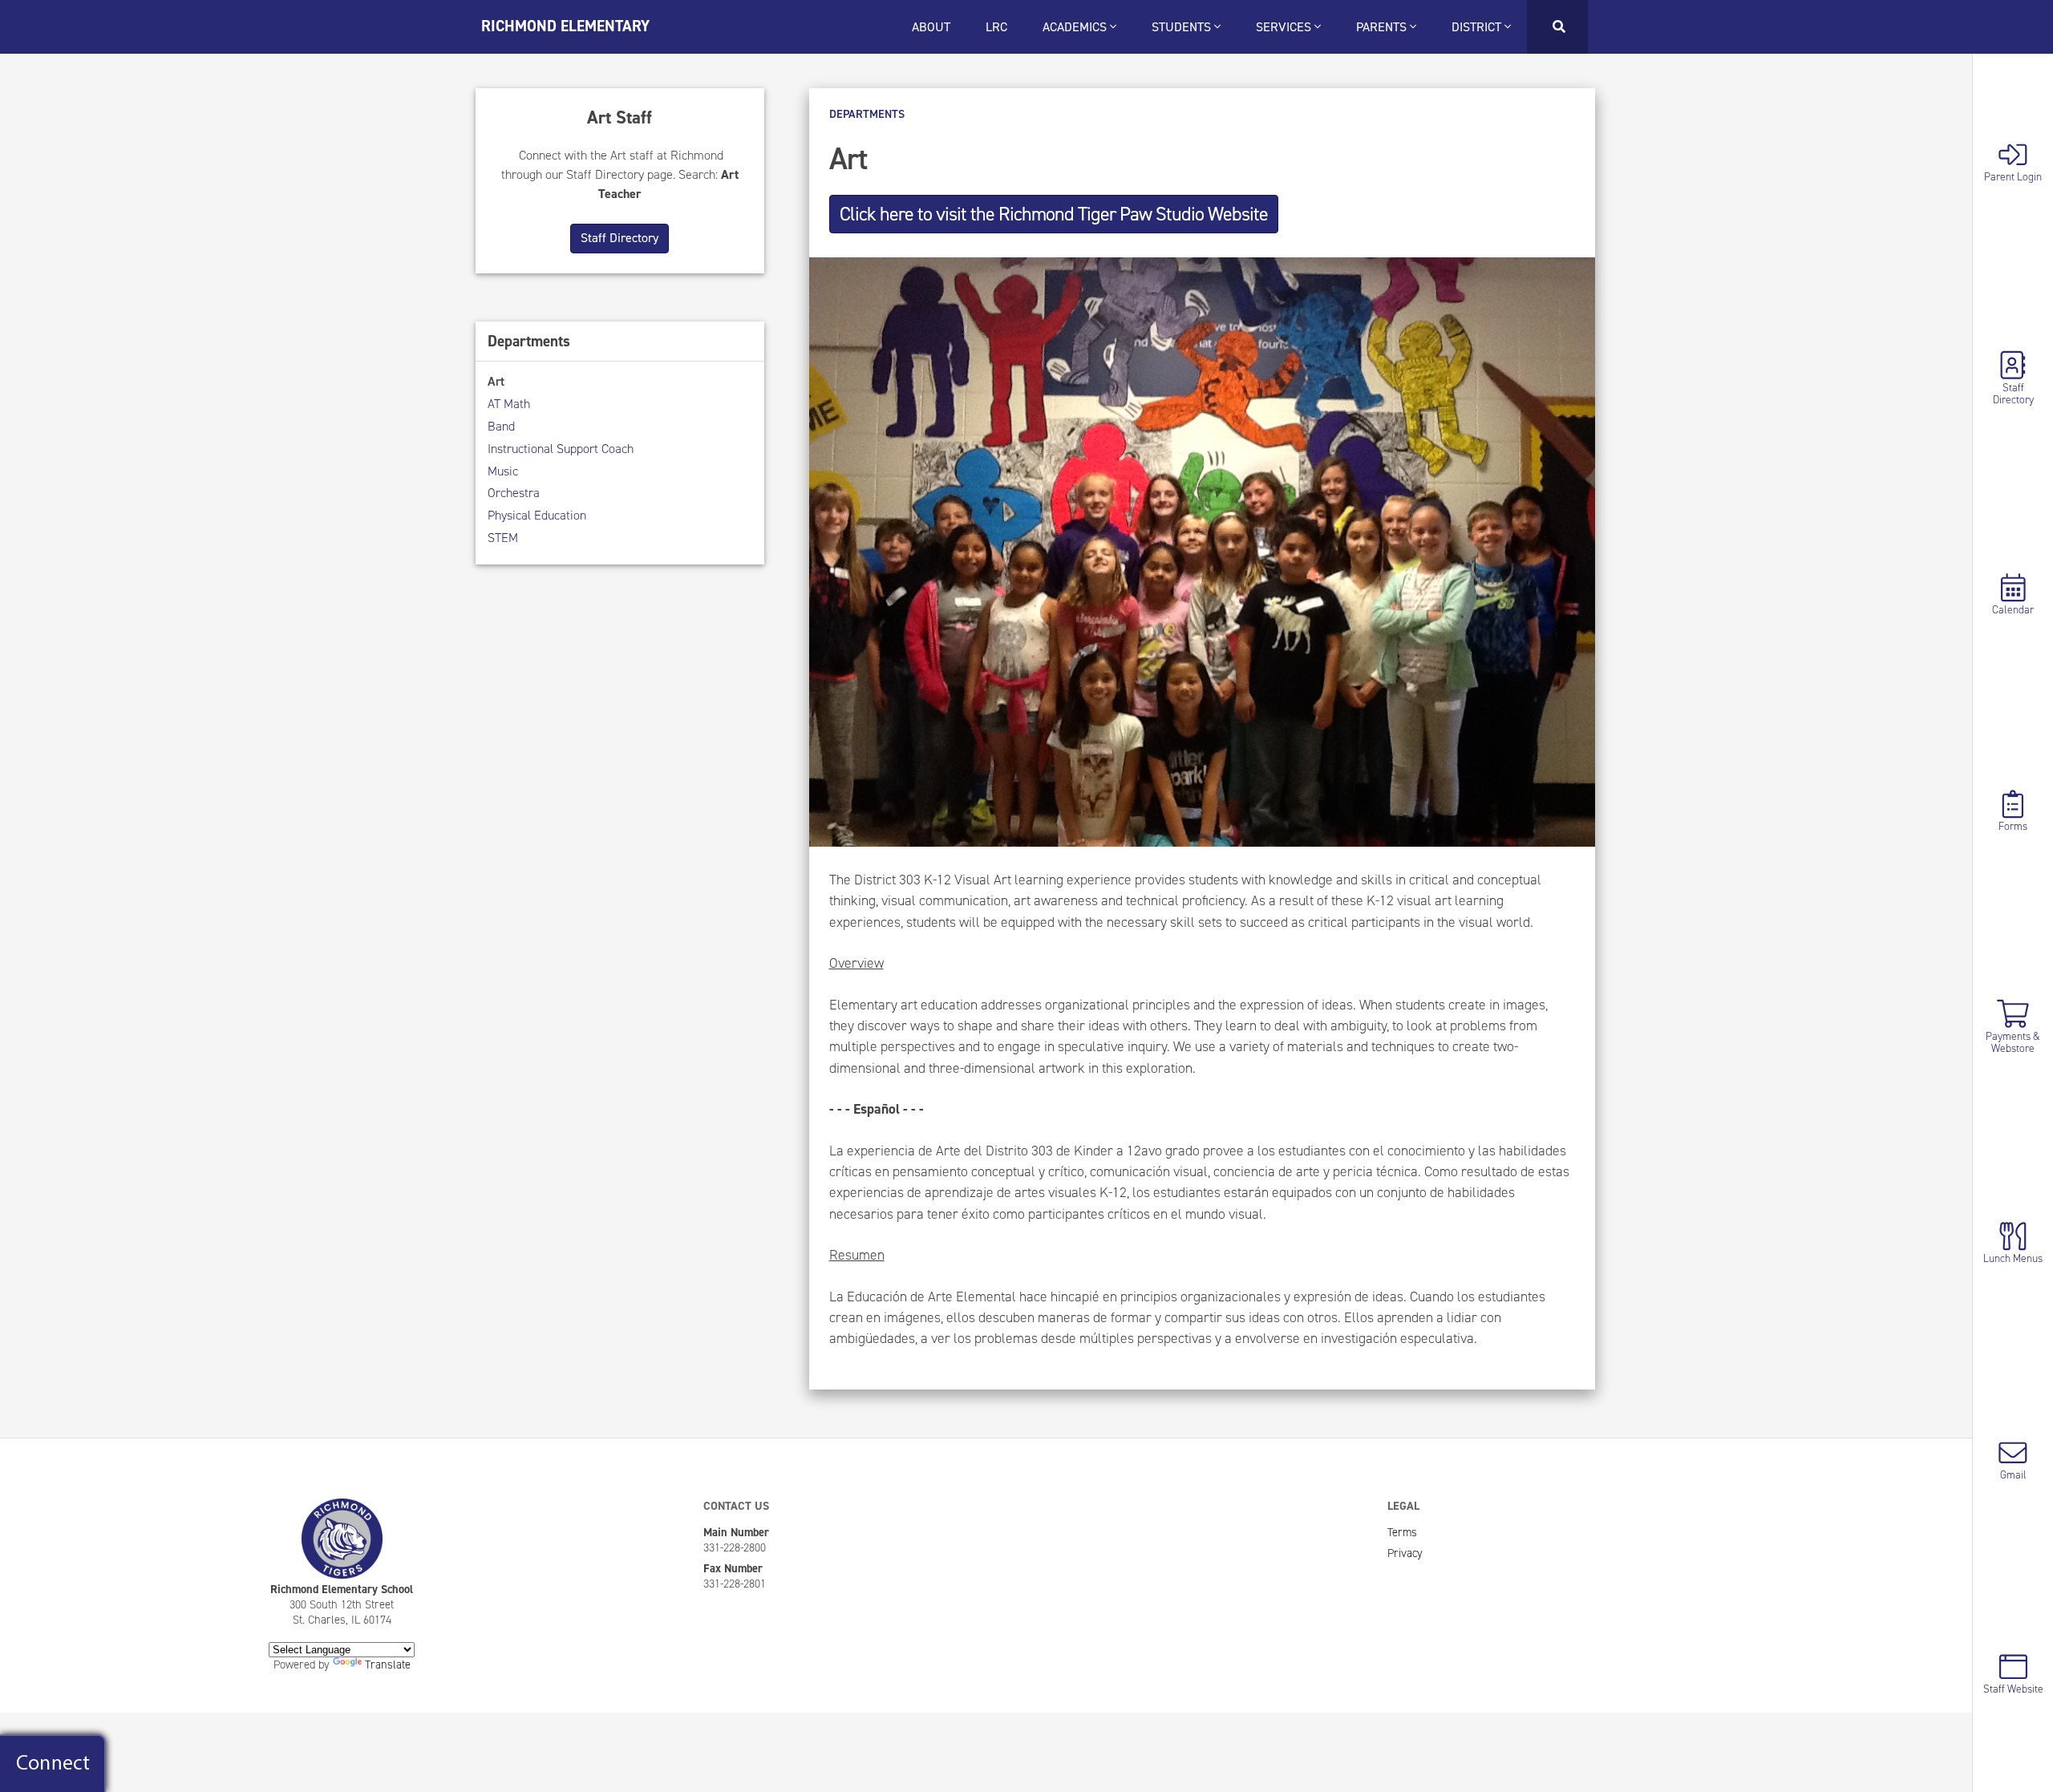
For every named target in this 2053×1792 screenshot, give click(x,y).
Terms (1402, 1532)
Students (1183, 27)
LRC (996, 27)
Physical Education (537, 515)
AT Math (509, 404)
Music (503, 471)
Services (1285, 27)
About (931, 27)
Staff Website (2013, 1688)
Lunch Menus (2013, 1258)
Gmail (2013, 1474)
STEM (503, 538)
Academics (1076, 27)
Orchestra (514, 493)
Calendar (2013, 609)
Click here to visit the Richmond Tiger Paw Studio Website (1054, 214)
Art (496, 381)
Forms (2013, 825)
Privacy (1405, 1553)
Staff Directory (2013, 392)
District (1478, 27)
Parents (1383, 27)
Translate (388, 1665)
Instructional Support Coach (561, 449)
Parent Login (2013, 176)
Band (501, 426)
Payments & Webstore (2013, 1042)
